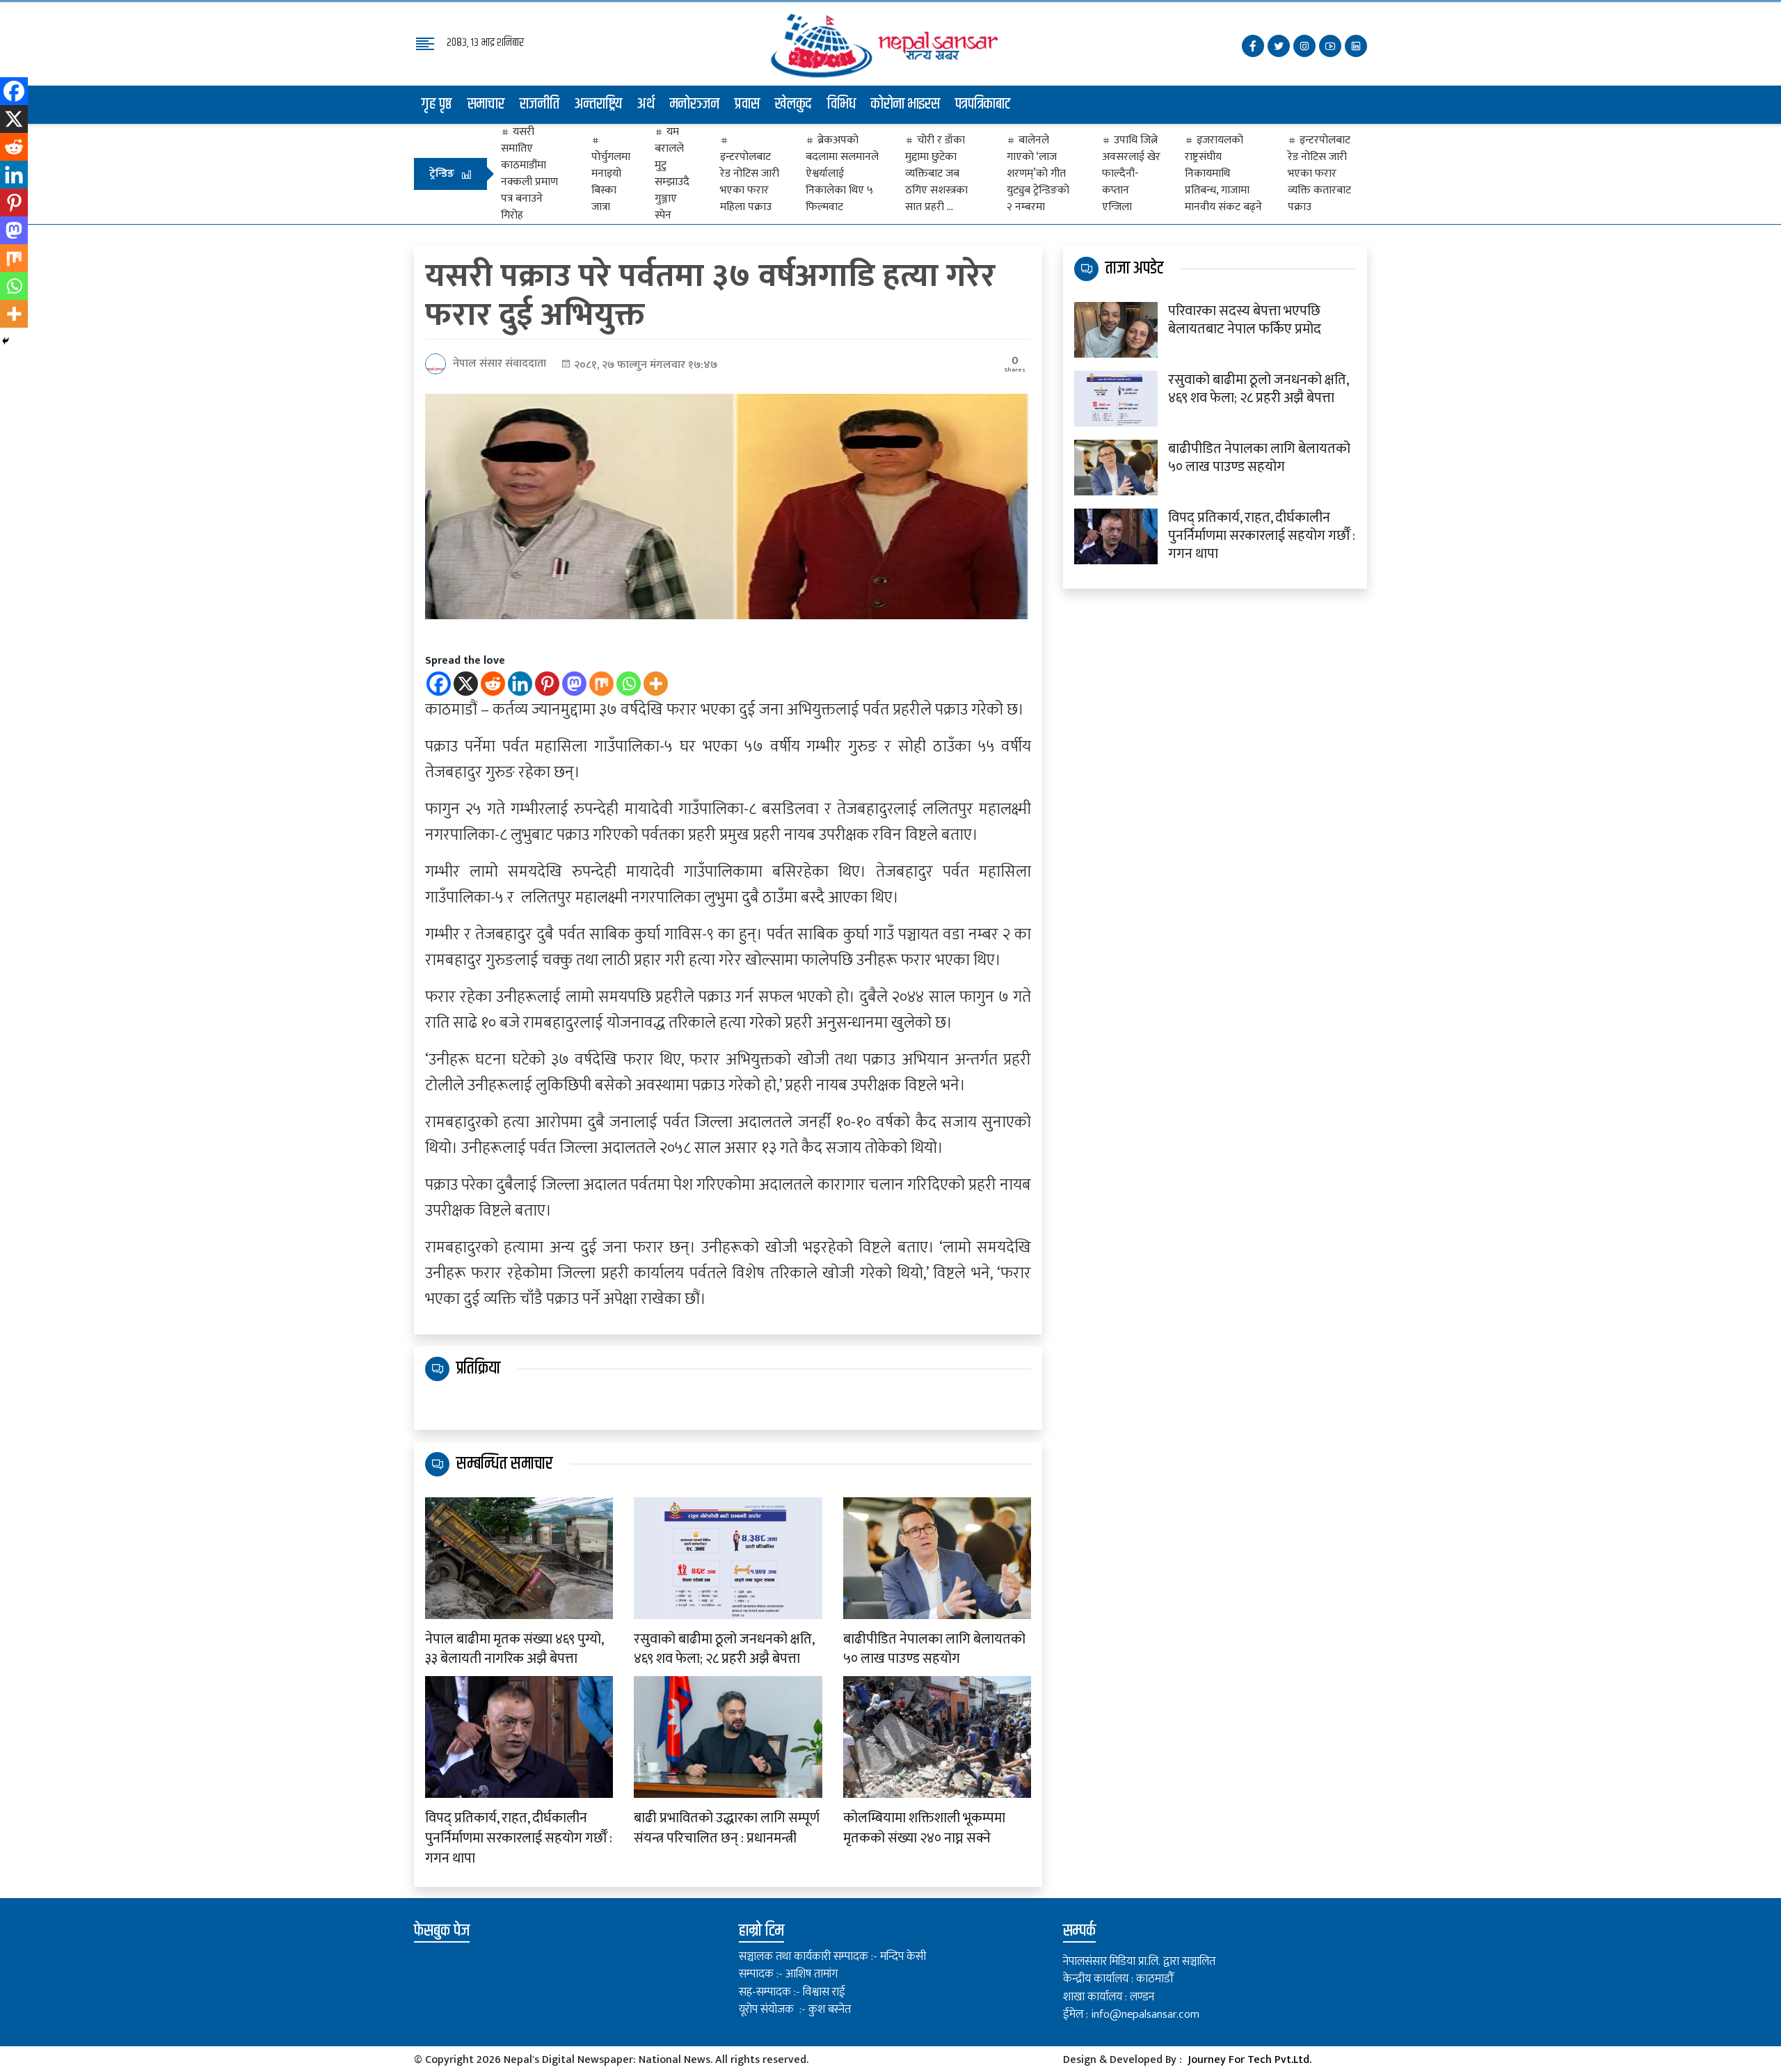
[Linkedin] (520, 684)
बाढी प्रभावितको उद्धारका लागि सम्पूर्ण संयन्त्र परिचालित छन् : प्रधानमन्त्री (727, 1828)
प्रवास (747, 104)
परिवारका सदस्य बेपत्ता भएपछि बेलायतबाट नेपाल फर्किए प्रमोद (1245, 320)
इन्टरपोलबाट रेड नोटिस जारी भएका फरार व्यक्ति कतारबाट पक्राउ (1319, 174)
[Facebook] (439, 684)
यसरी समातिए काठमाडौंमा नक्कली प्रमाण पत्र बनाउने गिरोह (529, 174)
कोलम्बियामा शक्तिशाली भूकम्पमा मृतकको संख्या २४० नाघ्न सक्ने (924, 1828)
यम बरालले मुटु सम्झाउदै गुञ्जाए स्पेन (672, 174)
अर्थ (646, 104)
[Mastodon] (574, 684)
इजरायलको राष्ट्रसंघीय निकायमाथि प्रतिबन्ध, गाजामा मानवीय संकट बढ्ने (1223, 174)
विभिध (841, 104)
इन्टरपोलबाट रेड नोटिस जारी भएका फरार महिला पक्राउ (750, 182)
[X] (466, 684)
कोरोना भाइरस (905, 104)
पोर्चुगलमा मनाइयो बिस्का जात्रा (611, 182)
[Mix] (601, 684)
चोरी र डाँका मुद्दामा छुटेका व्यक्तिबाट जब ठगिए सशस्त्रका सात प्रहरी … (936, 174)
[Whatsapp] (629, 684)
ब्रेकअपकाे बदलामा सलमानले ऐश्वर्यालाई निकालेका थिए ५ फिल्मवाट (842, 174)
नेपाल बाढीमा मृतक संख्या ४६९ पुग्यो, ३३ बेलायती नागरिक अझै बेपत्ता (514, 1650)
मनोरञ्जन (695, 104)
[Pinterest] (547, 684)
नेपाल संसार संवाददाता (500, 364)
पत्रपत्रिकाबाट (983, 104)
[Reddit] (493, 684)
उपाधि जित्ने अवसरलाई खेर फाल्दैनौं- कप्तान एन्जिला (1131, 174)
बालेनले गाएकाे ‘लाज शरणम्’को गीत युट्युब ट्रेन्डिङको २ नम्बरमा (1038, 174)
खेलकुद (793, 104)
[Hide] (6, 341)
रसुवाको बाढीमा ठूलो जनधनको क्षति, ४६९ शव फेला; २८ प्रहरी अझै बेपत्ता (724, 1650)
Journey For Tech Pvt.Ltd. (1249, 2060)
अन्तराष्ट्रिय (598, 104)
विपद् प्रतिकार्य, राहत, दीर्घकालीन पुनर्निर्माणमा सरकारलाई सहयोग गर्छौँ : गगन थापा (519, 1838)
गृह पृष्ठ (437, 104)
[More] (656, 684)
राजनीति (540, 104)
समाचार (486, 104)
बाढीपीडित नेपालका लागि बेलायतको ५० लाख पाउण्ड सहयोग (934, 1650)
